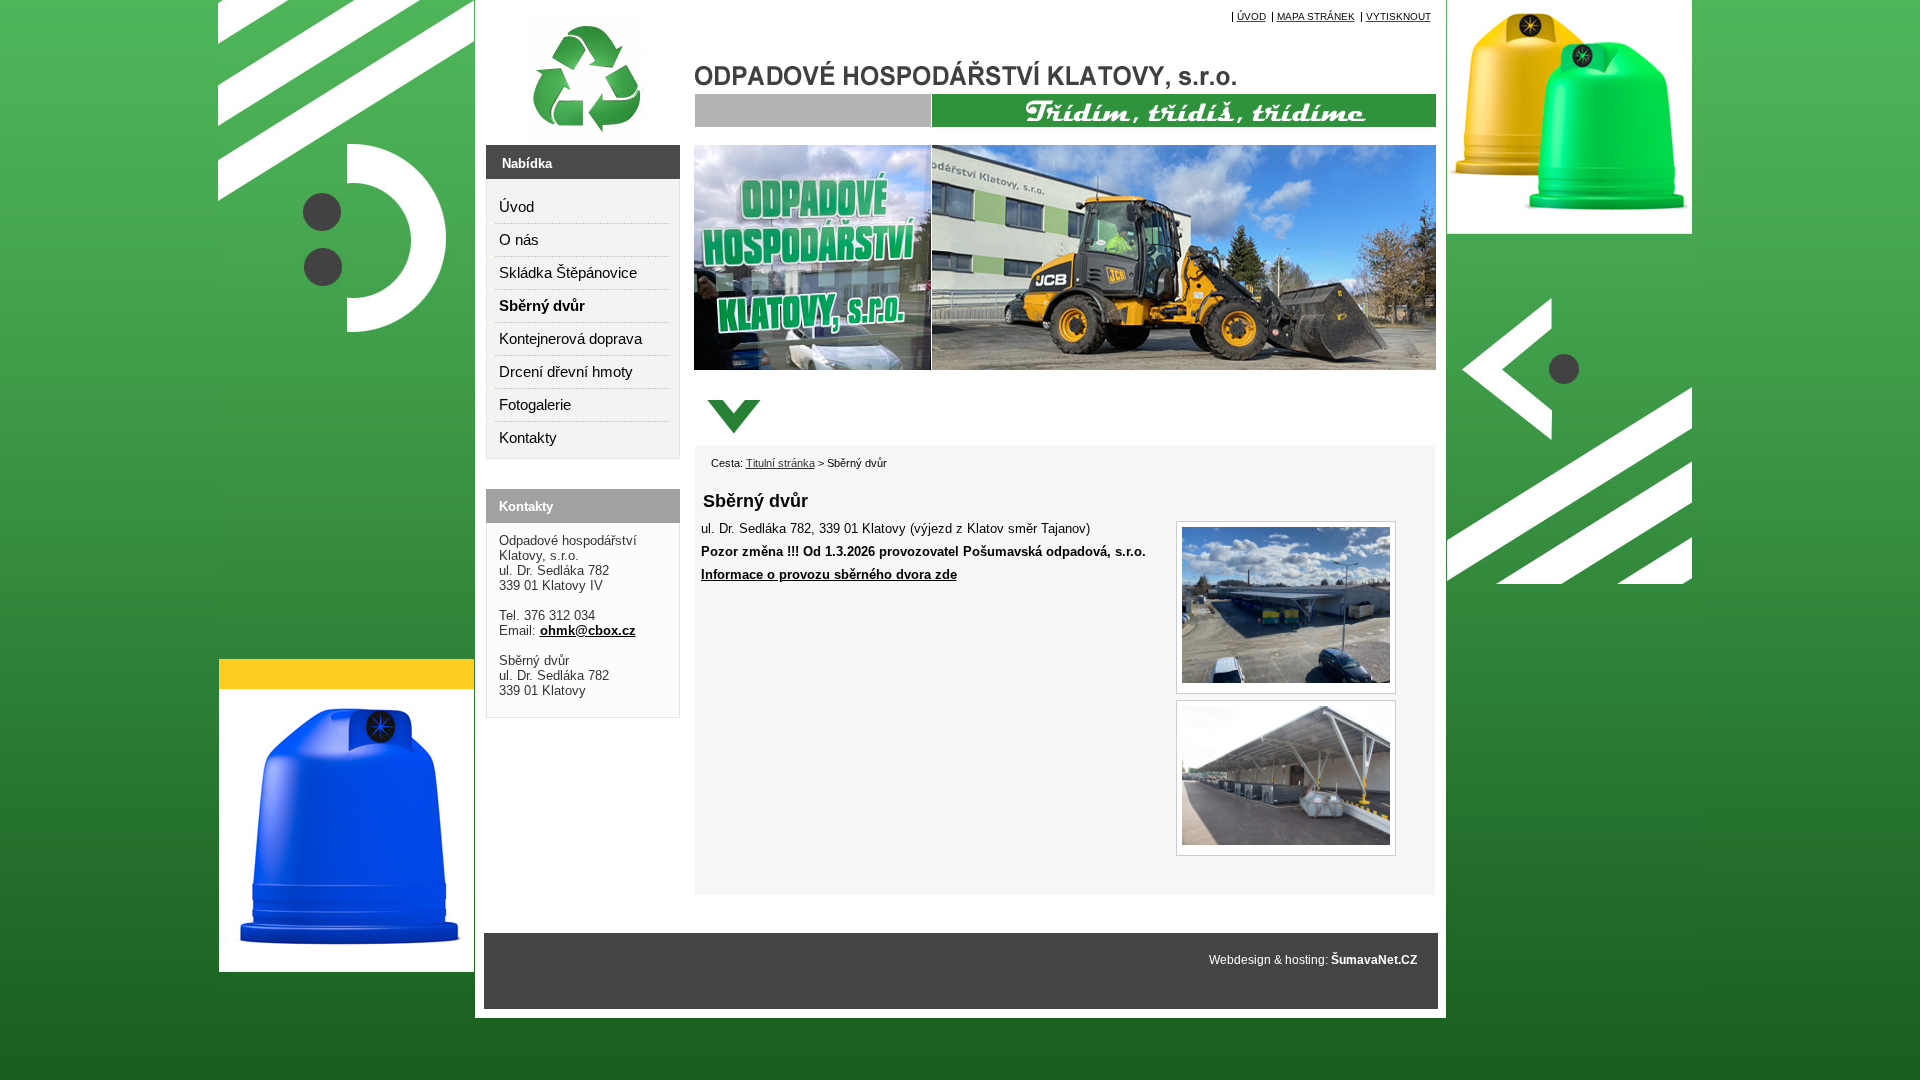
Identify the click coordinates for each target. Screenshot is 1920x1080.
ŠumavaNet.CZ (1374, 960)
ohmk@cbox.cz (588, 630)
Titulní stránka (780, 463)
